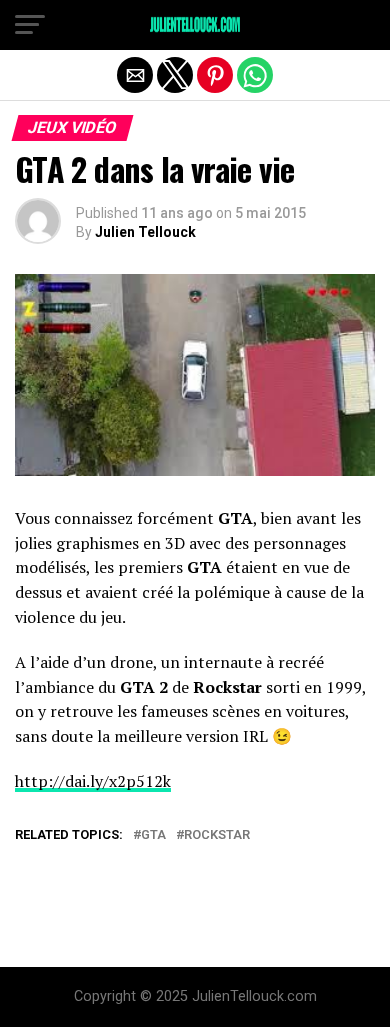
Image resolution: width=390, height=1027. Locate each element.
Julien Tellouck (145, 232)
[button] (30, 25)
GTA (153, 835)
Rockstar (217, 835)
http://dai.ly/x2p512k (93, 781)
